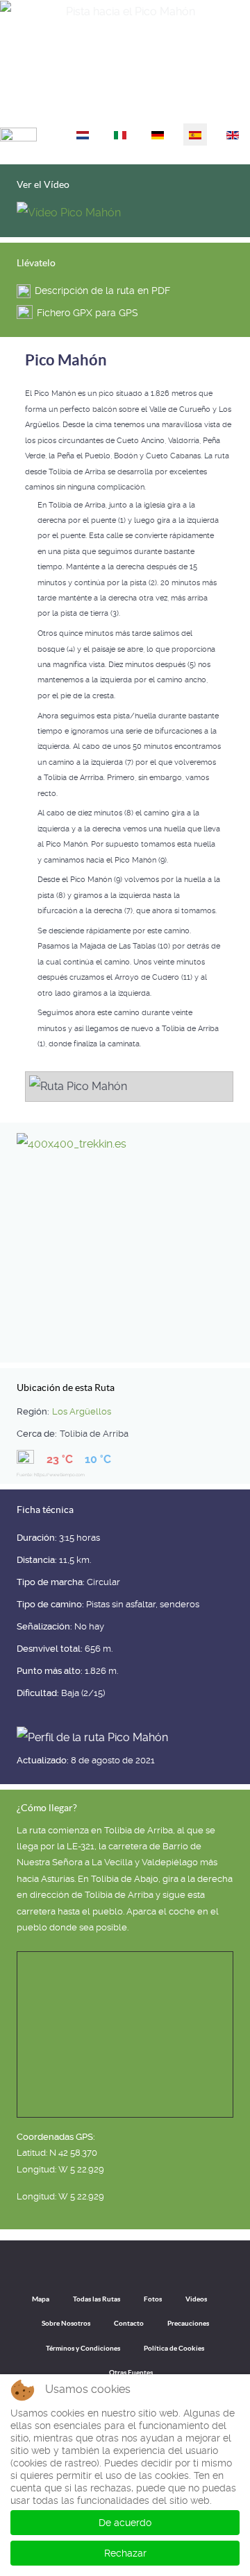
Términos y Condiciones (83, 2348)
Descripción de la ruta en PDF (102, 291)
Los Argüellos (82, 1411)
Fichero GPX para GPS (87, 313)
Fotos (153, 2299)
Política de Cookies (174, 2348)
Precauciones (188, 2323)
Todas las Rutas (97, 2299)
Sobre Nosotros (66, 2323)
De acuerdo (125, 2523)
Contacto (129, 2323)
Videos (196, 2299)
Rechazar (125, 2553)
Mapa (41, 2299)
